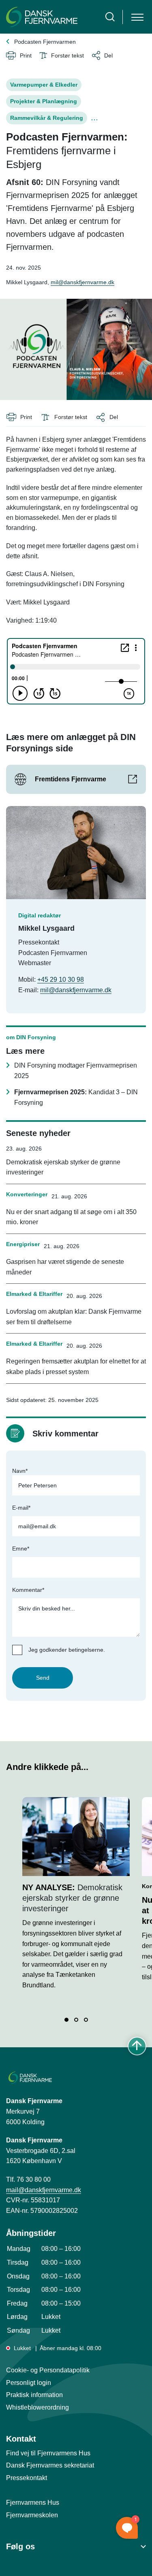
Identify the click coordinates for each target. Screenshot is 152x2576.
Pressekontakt (27, 2478)
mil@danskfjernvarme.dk (82, 282)
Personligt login (29, 2383)
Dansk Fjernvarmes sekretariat (50, 2465)
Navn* (20, 1471)
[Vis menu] (137, 17)
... (95, 118)
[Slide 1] (66, 2020)
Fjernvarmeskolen (32, 2515)
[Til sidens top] (137, 2046)
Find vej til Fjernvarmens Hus (48, 2453)
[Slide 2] (76, 2020)
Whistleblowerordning (37, 2407)
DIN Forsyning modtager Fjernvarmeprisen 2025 (76, 1071)
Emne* (21, 1549)
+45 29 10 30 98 (61, 980)
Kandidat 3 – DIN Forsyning (76, 1097)
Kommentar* (28, 1590)
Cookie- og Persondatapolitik (48, 2370)
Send (43, 1678)
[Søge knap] (110, 17)
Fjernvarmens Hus (33, 2503)
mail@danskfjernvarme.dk (44, 2190)
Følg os (20, 2546)
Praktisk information (34, 2395)
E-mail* (21, 1508)
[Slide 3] (86, 2020)
